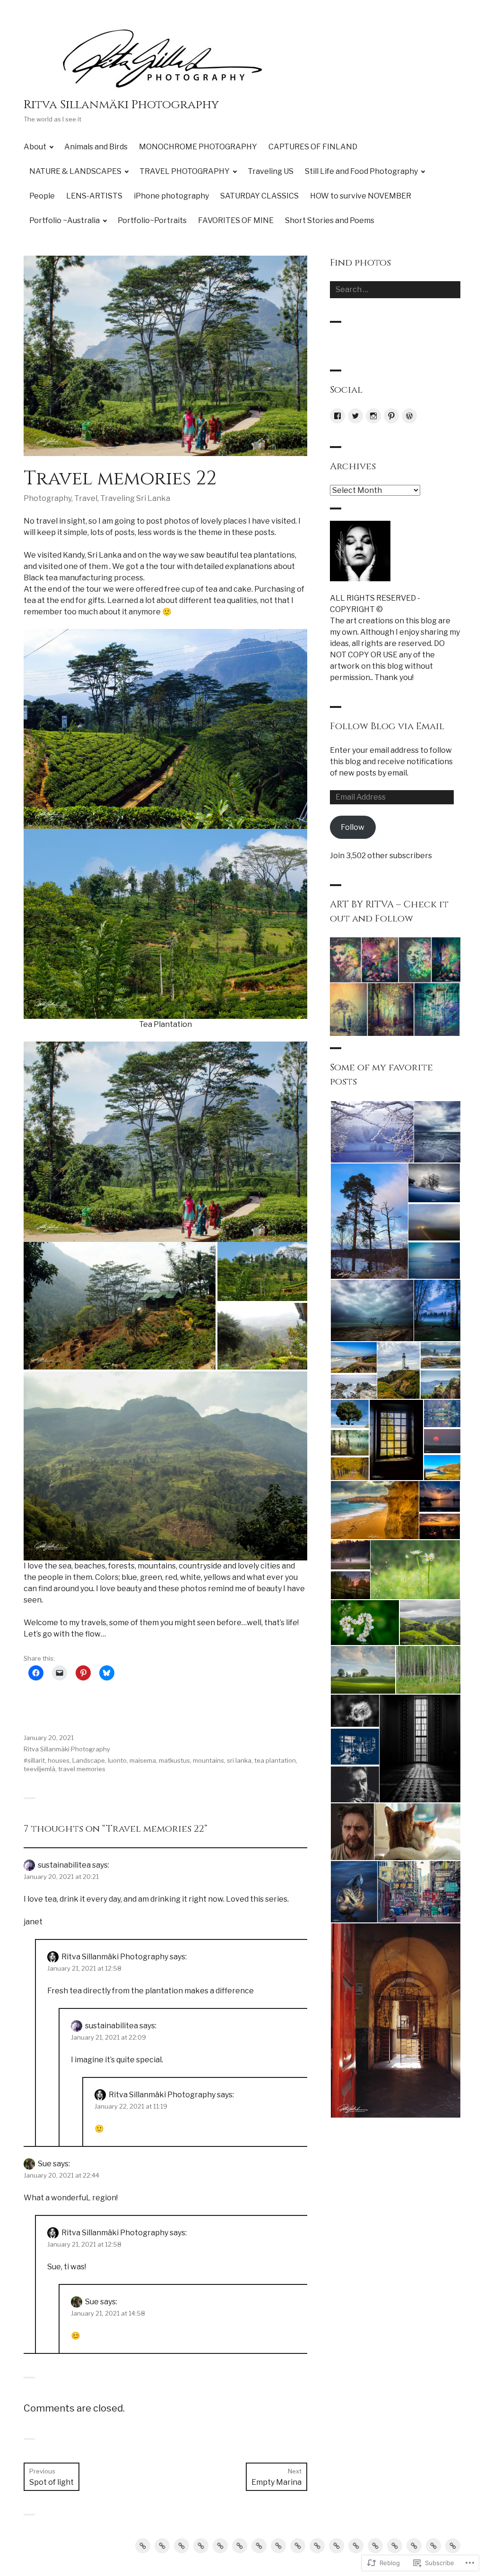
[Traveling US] (259, 2546)
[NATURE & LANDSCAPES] (220, 2546)
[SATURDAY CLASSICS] (356, 2546)
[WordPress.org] (409, 416)
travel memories (82, 1769)
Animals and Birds (96, 147)
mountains (208, 1760)
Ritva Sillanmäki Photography (121, 105)
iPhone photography (171, 196)
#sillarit (34, 1760)
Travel (86, 498)
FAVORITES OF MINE (236, 220)
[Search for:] (395, 289)
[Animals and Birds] (162, 2546)
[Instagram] (373, 416)
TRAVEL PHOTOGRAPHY (185, 171)
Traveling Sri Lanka (135, 498)
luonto (117, 1760)
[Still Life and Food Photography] (278, 2546)
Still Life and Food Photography (361, 171)
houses (59, 1760)
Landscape (89, 1760)
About (35, 147)
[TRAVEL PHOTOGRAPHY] (240, 2546)
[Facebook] (337, 416)
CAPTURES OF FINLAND (313, 147)
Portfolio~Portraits (152, 220)
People (42, 196)
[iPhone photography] (337, 2546)
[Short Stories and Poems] (453, 2546)
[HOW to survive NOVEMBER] (375, 2546)
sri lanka (239, 1760)
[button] (120, 1306)
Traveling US (271, 171)
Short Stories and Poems (330, 220)
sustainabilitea (64, 1865)
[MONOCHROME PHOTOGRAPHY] (181, 2546)
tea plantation (275, 1760)
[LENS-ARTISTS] (317, 2546)
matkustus (174, 1760)
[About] (143, 2546)
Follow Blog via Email (387, 726)
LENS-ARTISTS (94, 196)
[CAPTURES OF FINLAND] (201, 2546)
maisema (143, 1760)
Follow (353, 827)
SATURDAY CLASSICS (259, 196)
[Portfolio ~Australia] (395, 2546)
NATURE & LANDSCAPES (75, 171)
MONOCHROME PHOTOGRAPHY (198, 147)
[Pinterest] (391, 416)
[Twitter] (355, 416)
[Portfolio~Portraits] (414, 2546)
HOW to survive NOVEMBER (361, 196)
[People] (298, 2546)
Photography (48, 498)
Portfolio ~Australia (65, 220)
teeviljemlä (39, 1769)
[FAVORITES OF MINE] (433, 2546)
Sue (45, 2164)
